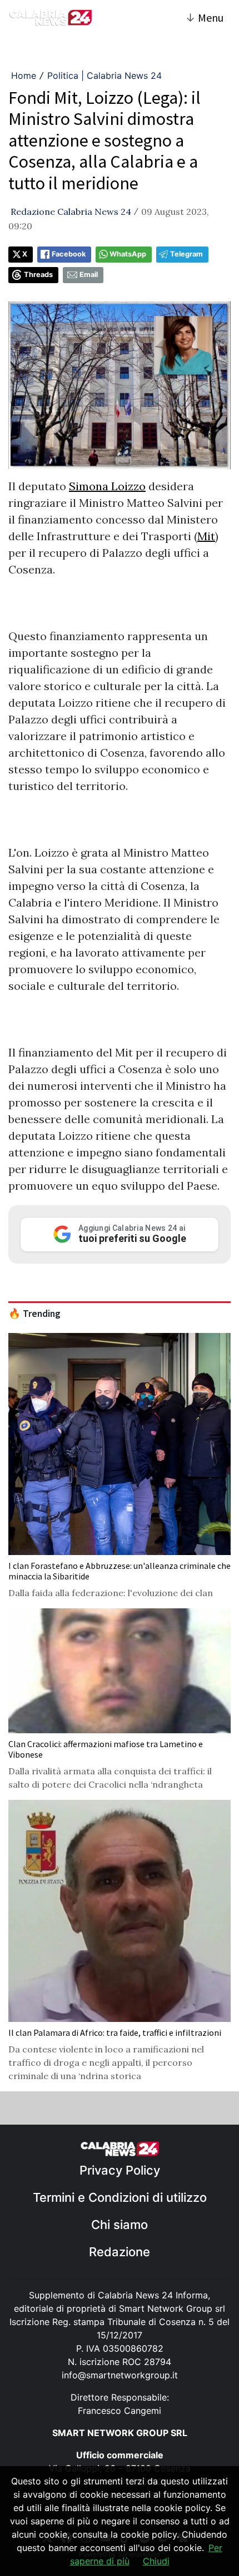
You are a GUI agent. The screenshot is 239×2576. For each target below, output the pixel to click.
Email (89, 275)
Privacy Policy (120, 2170)
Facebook (69, 254)
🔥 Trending (34, 1314)
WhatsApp (128, 254)
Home (24, 76)
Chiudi (156, 2561)
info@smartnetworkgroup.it (120, 2375)
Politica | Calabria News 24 (104, 76)
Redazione (120, 2252)
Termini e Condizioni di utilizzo (120, 2197)
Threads (38, 275)
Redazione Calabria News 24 (71, 212)
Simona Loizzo (107, 486)
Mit (206, 536)
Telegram (186, 254)
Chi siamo (120, 2225)
